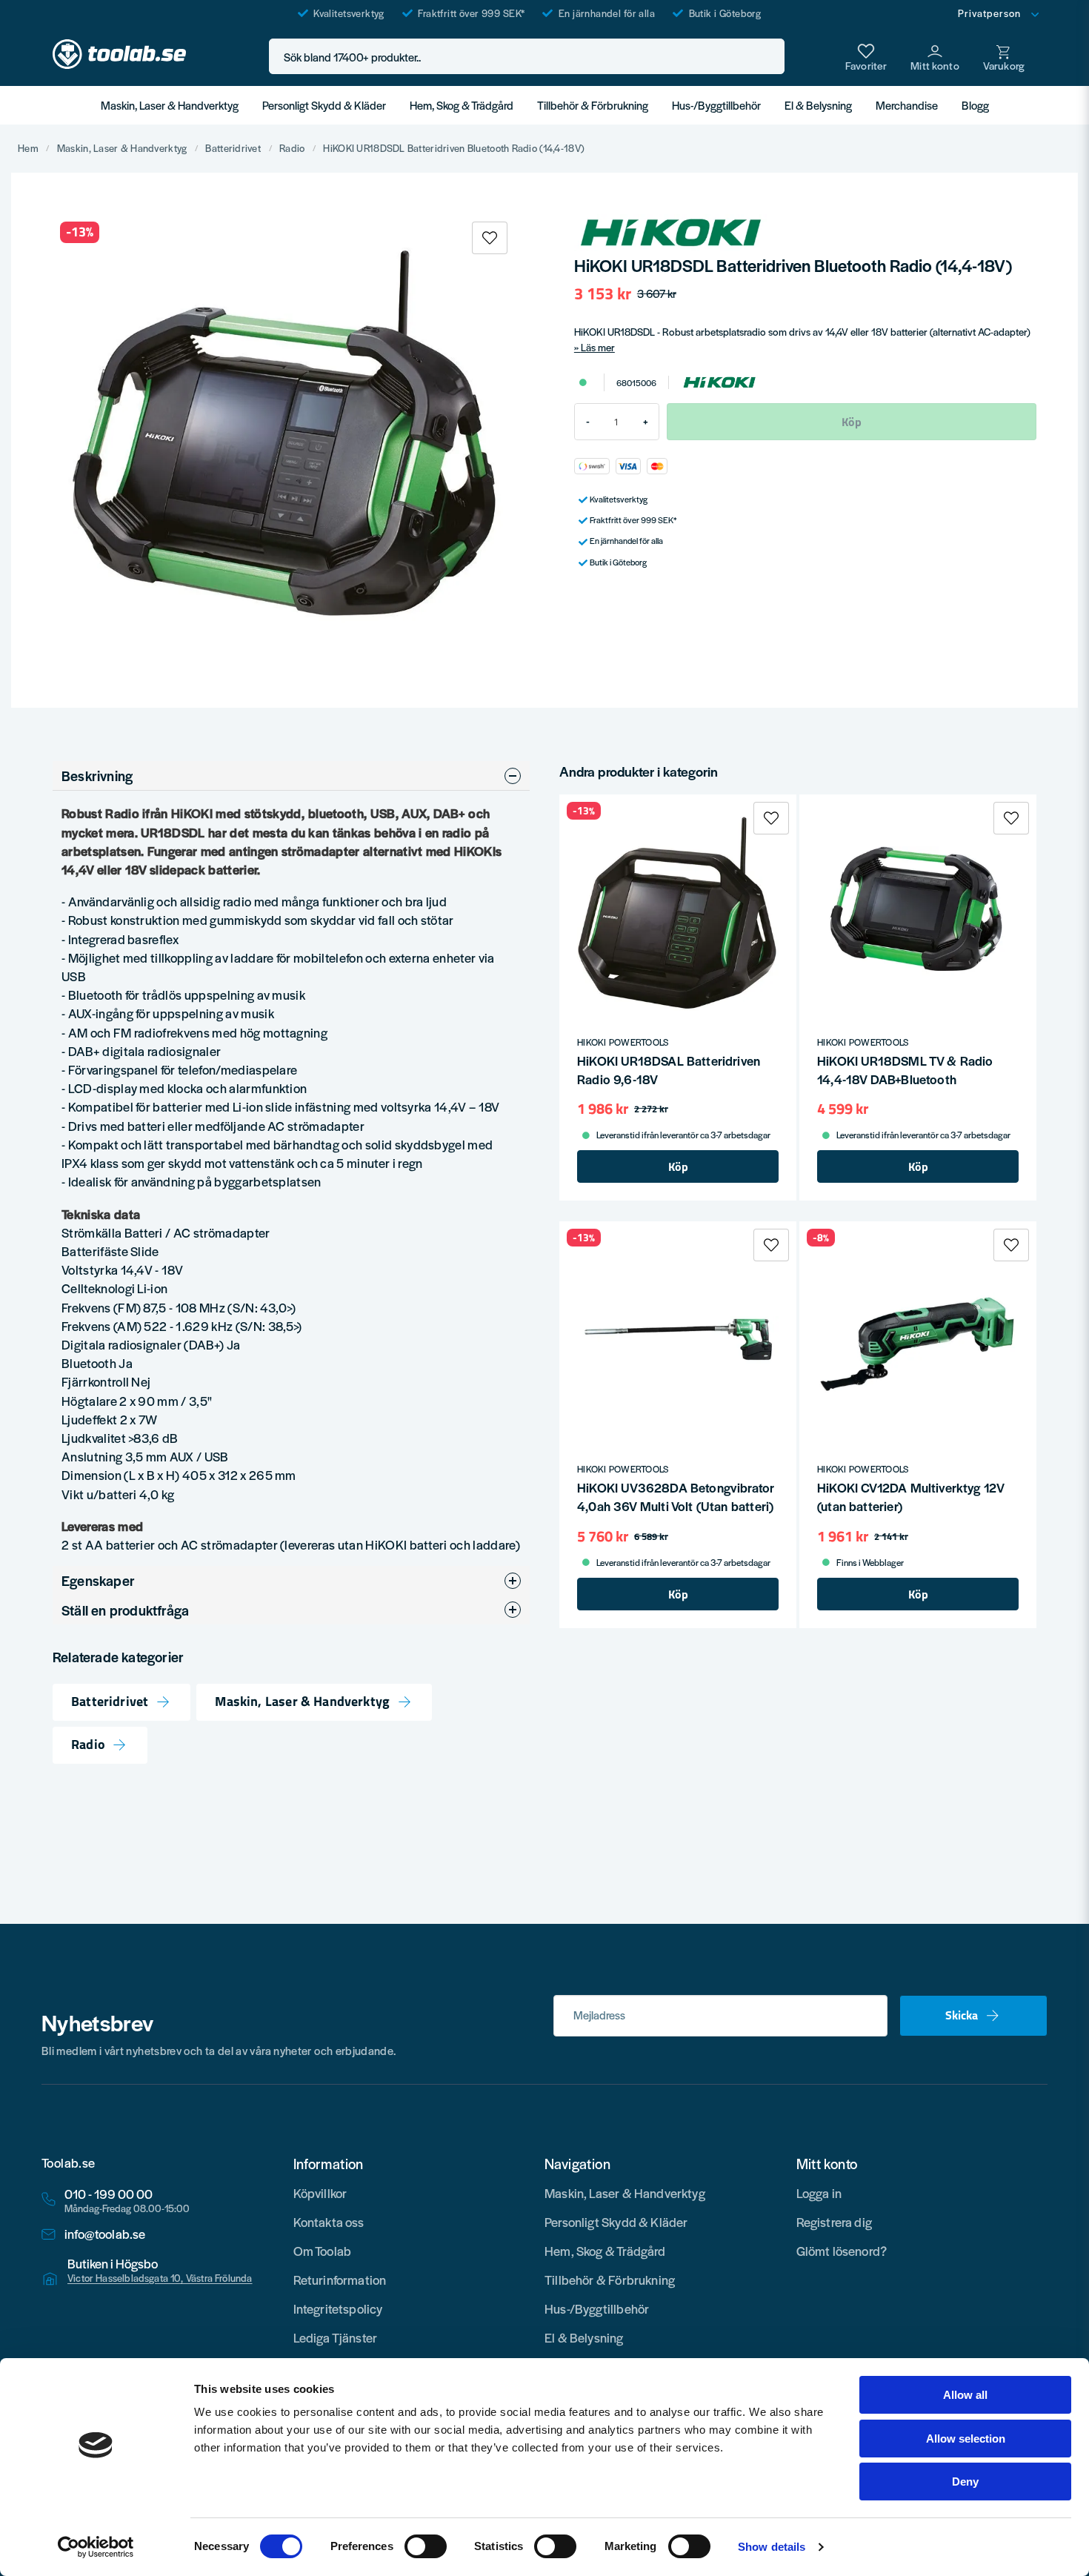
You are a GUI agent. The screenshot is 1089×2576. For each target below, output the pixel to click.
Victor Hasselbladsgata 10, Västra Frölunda (160, 2278)
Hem (28, 148)
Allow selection (966, 2439)
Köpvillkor (320, 2193)
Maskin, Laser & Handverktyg (170, 105)
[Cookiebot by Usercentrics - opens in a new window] (96, 2547)
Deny (965, 2482)
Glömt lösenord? (842, 2251)
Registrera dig (835, 2222)
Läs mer (598, 347)
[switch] (426, 2546)
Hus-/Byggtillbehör (716, 105)
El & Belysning (818, 105)
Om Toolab (323, 2251)
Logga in (819, 2193)
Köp (678, 1166)
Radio (292, 148)
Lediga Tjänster (336, 2337)
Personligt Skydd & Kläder (324, 105)
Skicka (962, 2015)
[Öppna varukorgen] (1004, 56)
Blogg (975, 105)
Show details (772, 2547)
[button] (769, 57)
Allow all (965, 2395)
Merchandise (907, 105)
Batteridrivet (233, 148)
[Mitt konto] (935, 56)
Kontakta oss (329, 2222)
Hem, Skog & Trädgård (462, 105)
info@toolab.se (105, 2234)
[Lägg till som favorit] (866, 56)
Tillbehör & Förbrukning (593, 105)
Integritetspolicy (338, 2308)
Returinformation (340, 2280)
